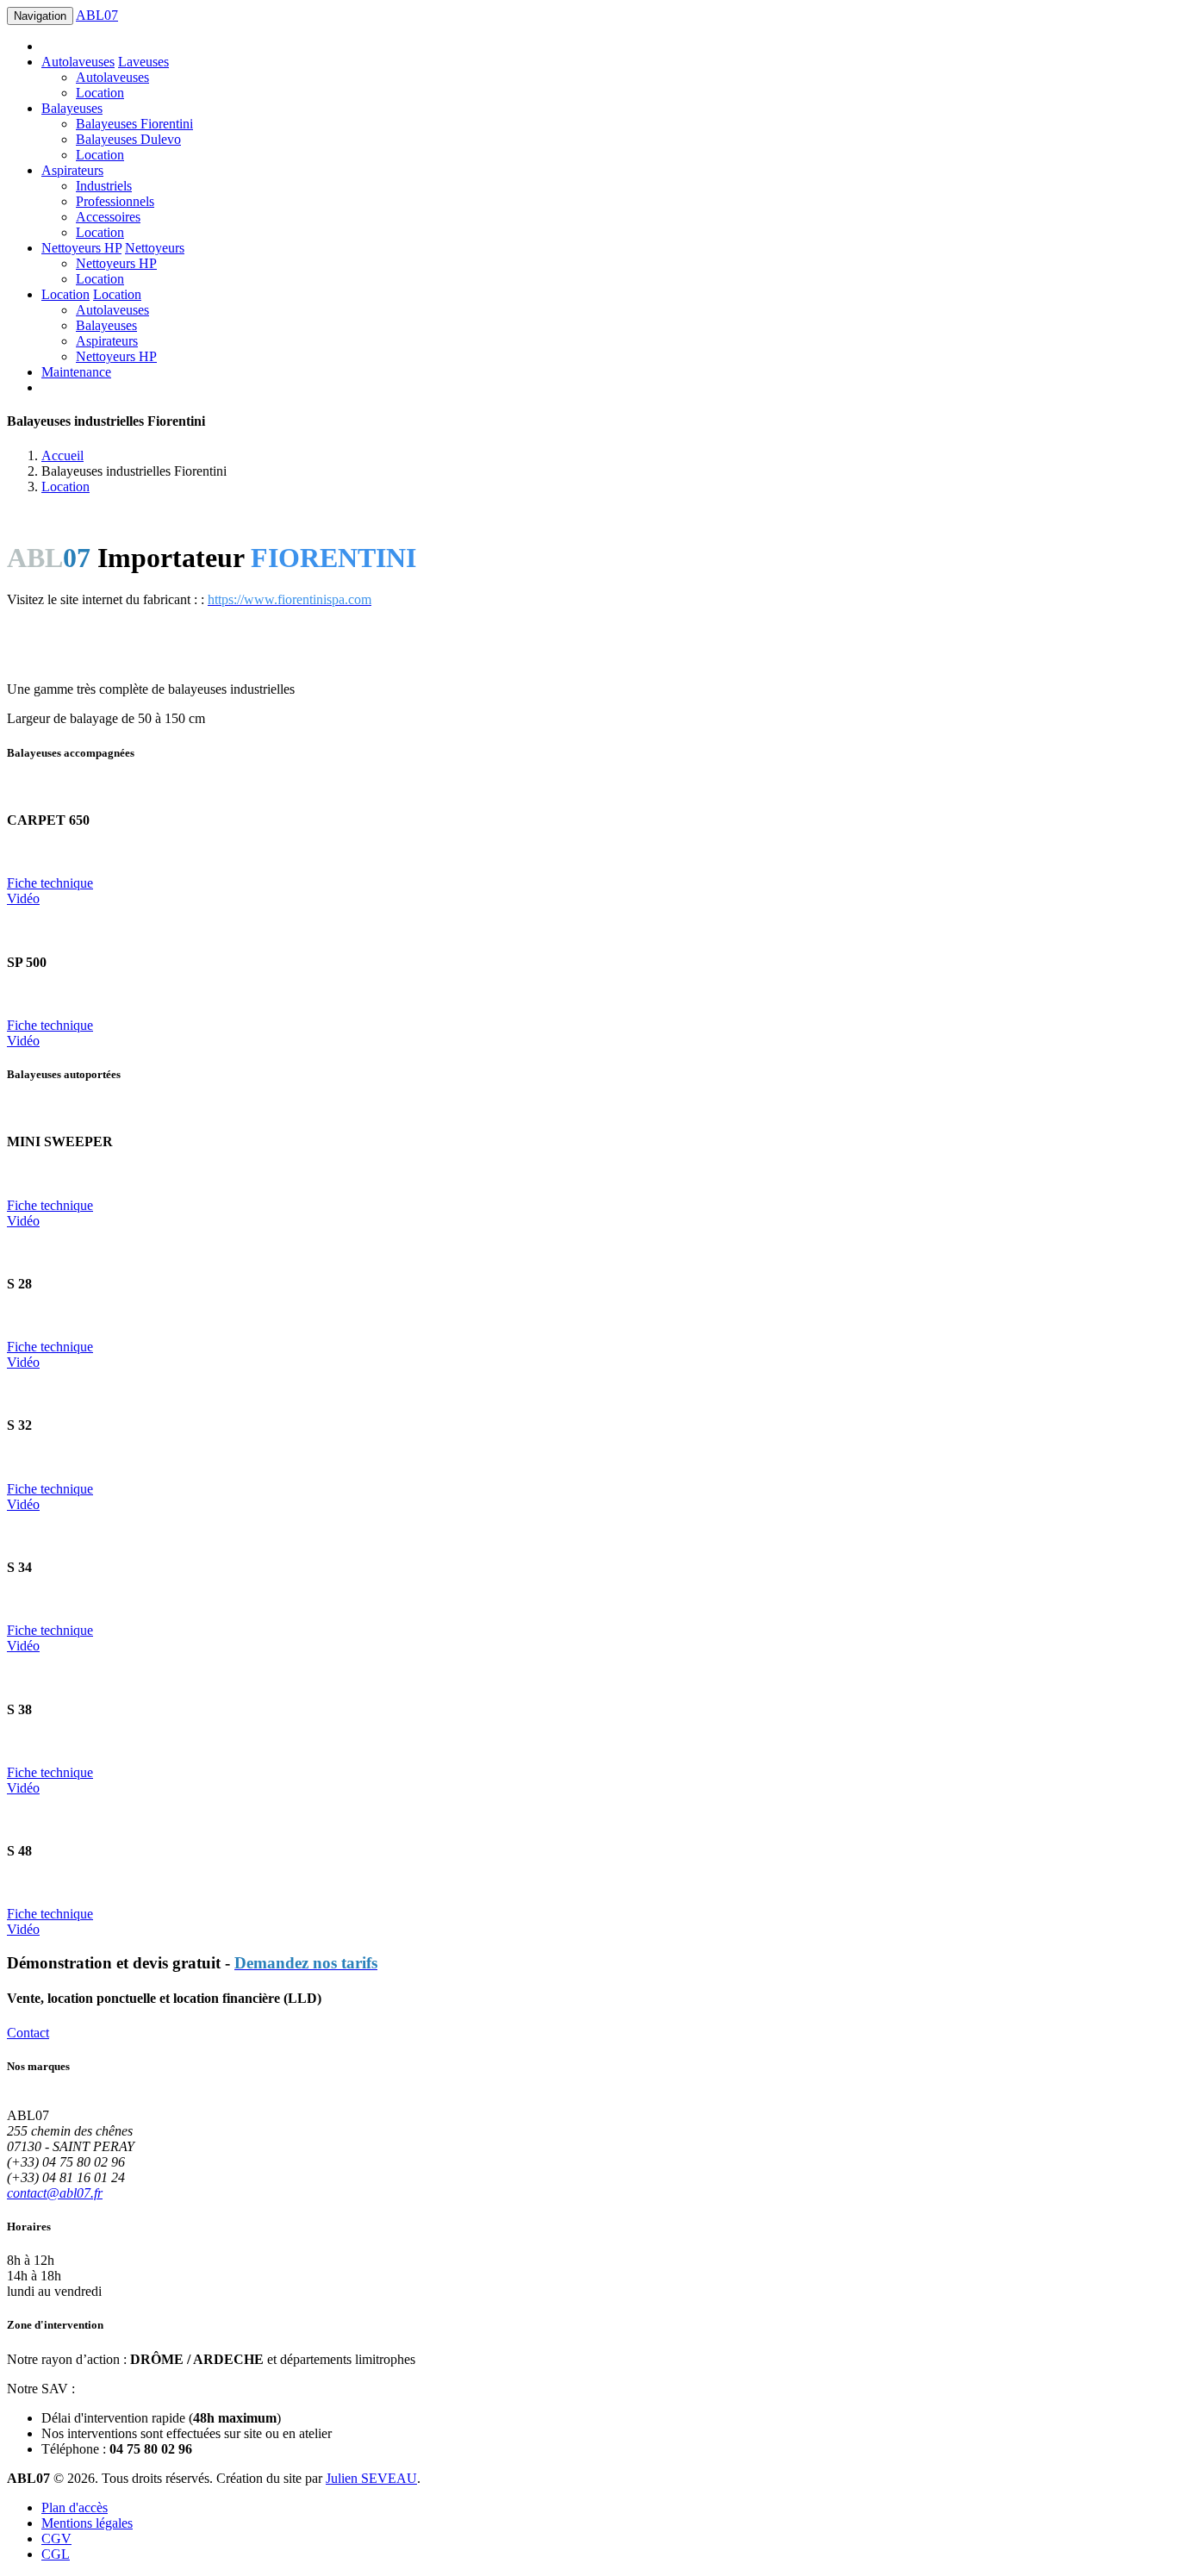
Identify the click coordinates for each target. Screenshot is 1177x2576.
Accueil (62, 455)
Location (100, 93)
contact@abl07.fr (55, 2193)
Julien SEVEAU (371, 2478)
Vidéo (23, 898)
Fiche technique (50, 883)
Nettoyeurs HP (81, 248)
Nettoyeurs (155, 248)
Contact (28, 2033)
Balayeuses (72, 108)
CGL (56, 2554)
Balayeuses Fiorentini (134, 124)
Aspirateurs (72, 170)
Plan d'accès (75, 2507)
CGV (56, 2539)
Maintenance (76, 372)
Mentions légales (87, 2523)
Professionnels (115, 201)
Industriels (104, 186)
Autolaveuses (78, 62)
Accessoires (108, 217)
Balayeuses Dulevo (128, 139)
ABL (97, 15)
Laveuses (143, 62)
